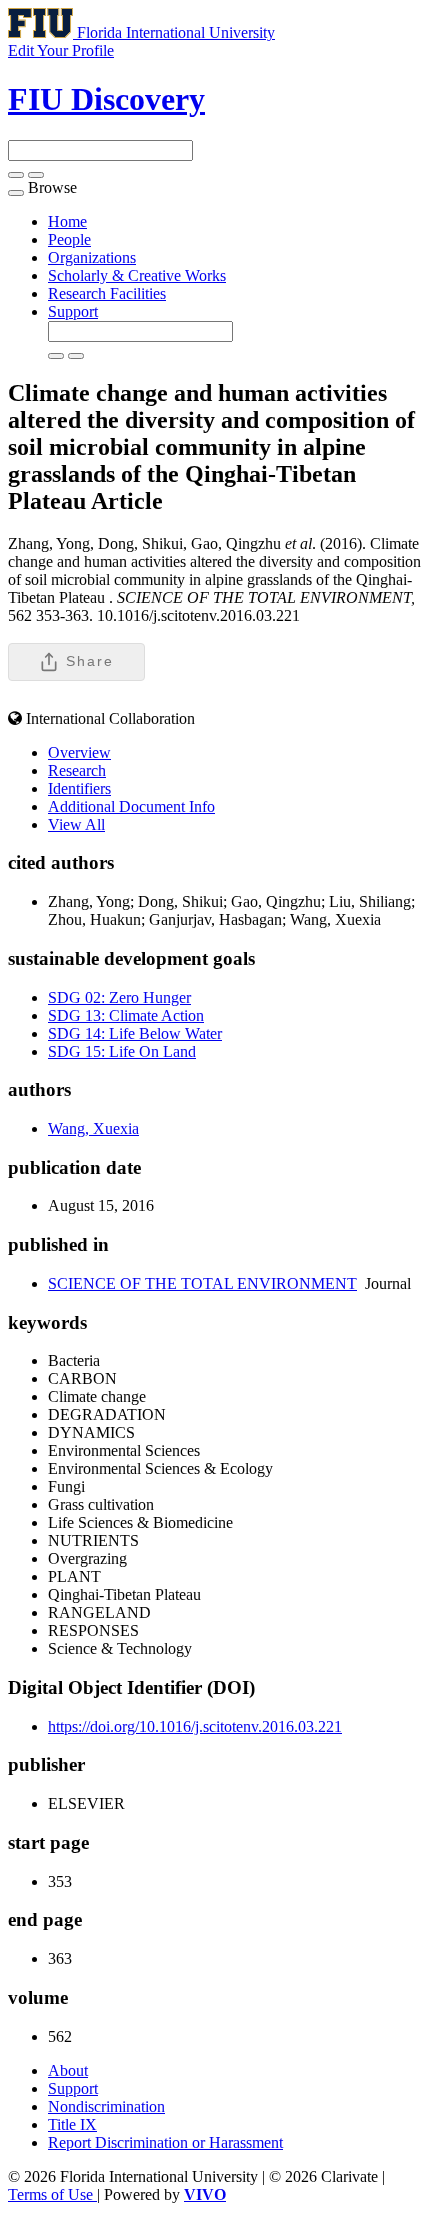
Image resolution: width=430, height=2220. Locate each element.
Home (67, 221)
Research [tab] (77, 770)
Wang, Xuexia (93, 1128)
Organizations (92, 257)
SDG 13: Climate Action (126, 1015)
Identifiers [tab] (79, 788)
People (69, 239)
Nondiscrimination (106, 2106)
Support (73, 311)
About (68, 2070)
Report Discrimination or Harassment (165, 2142)
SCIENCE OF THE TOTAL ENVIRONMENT (202, 1283)
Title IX (72, 2124)
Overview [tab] (79, 752)
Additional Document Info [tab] (131, 806)
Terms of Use (52, 2194)
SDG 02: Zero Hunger (119, 997)
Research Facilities (107, 293)
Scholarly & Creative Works (137, 275)
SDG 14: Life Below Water (135, 1033)
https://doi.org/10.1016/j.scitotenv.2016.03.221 (195, 1726)
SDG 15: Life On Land (122, 1051)
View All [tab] (76, 824)
